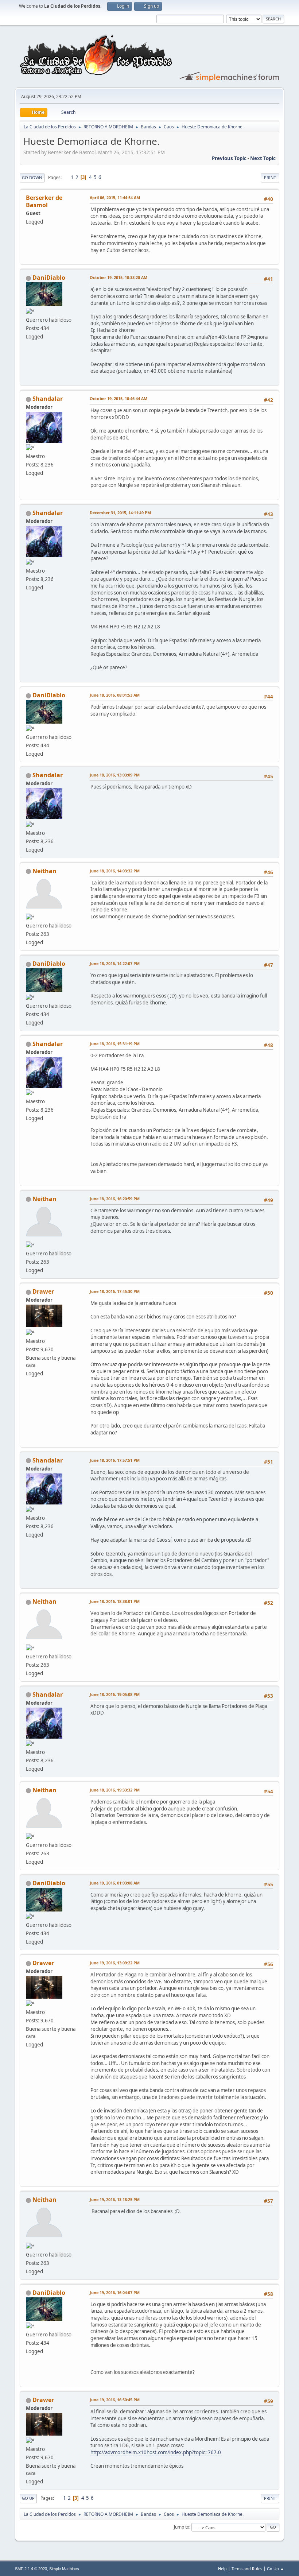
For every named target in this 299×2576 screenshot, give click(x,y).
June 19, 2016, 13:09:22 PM (115, 1963)
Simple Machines (64, 2569)
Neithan (44, 871)
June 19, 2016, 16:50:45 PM (115, 2400)
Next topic (263, 158)
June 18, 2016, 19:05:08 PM (115, 1694)
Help (222, 2569)
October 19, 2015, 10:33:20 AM (119, 277)
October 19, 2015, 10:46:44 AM (119, 398)
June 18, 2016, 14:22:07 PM (115, 963)
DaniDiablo (49, 278)
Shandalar (48, 399)
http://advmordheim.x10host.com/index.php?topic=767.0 (156, 2452)
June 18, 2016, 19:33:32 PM (115, 1790)
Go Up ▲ (275, 2569)
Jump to (182, 2527)
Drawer (43, 1291)
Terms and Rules (247, 2569)
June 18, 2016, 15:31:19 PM (115, 1044)
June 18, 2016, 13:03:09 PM (115, 775)
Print (270, 177)
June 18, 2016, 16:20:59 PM (115, 1199)
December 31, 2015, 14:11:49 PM (120, 513)
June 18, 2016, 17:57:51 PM (115, 1460)
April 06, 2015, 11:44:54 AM (115, 197)
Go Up (28, 2498)
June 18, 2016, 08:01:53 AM (115, 695)
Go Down (32, 177)
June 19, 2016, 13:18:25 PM (115, 2199)
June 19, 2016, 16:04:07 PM (115, 2292)
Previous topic (229, 158)
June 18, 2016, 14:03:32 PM (115, 871)
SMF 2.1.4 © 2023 (31, 2569)
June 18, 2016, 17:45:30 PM (115, 1291)
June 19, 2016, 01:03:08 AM (115, 1883)
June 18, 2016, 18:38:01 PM (115, 1601)
